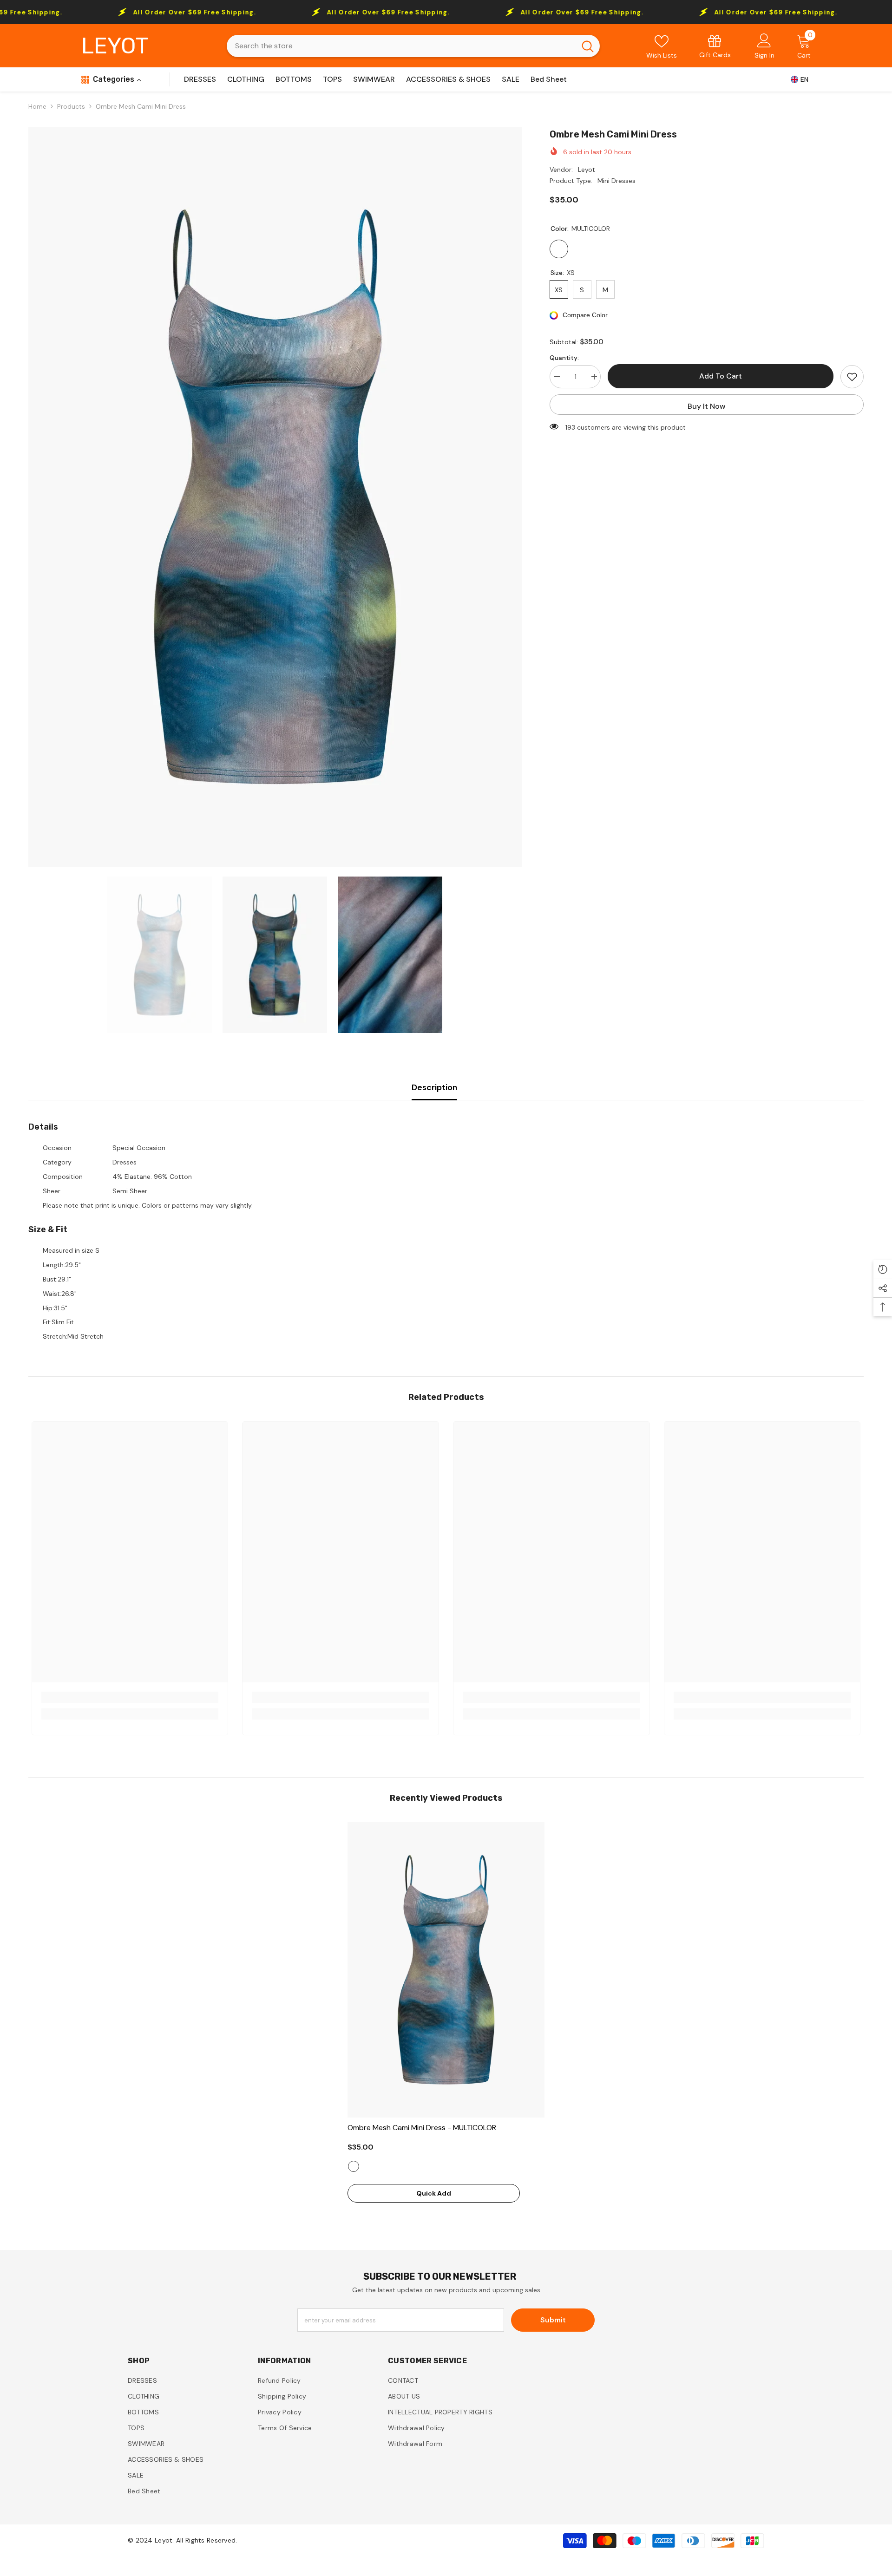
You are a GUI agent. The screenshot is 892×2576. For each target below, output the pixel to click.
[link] (715, 46)
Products (71, 106)
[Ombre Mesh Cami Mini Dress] (446, 1970)
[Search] (413, 46)
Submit (553, 2320)
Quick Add (434, 2193)
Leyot (587, 170)
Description (434, 1087)
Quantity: (564, 358)
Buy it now (707, 406)
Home (37, 106)
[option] (275, 497)
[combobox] (401, 46)
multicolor (354, 2166)
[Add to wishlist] (852, 377)
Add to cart (721, 376)
